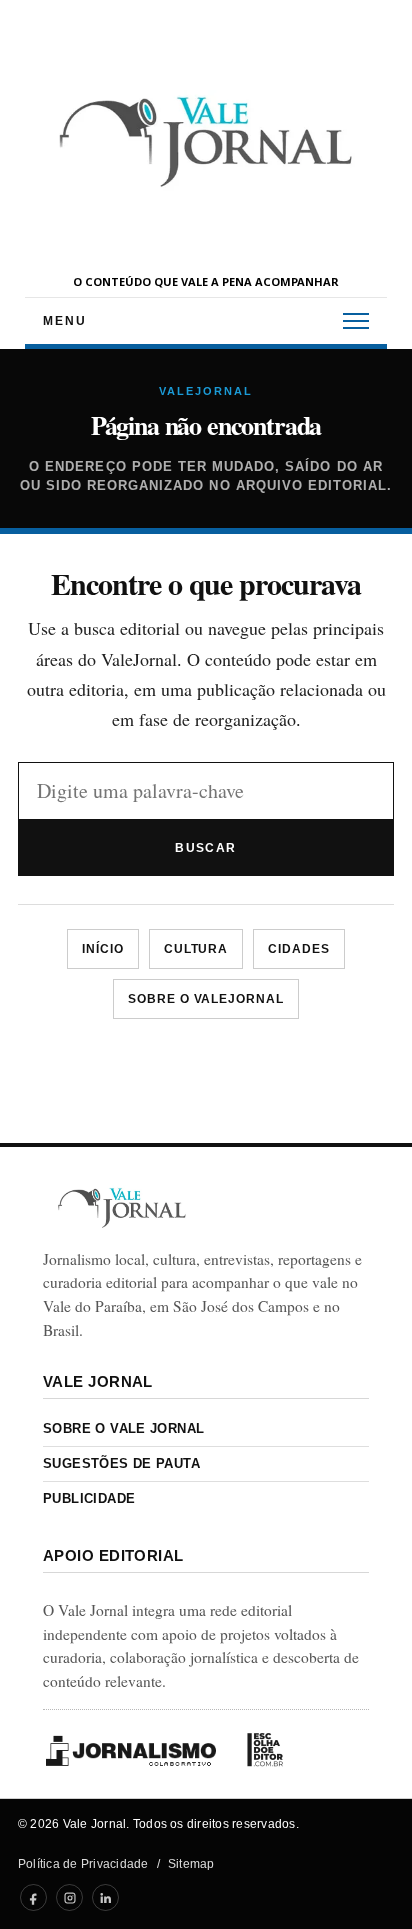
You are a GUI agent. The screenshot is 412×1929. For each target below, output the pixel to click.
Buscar (206, 848)
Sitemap (191, 1864)
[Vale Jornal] (122, 1207)
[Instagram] (69, 1897)
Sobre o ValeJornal (206, 999)
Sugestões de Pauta (121, 1463)
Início (103, 949)
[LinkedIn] (105, 1897)
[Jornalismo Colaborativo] (131, 1750)
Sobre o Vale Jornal (123, 1428)
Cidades (299, 949)
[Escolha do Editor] (265, 1750)
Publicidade (89, 1498)
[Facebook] (33, 1897)
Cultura (196, 949)
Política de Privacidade (83, 1864)
